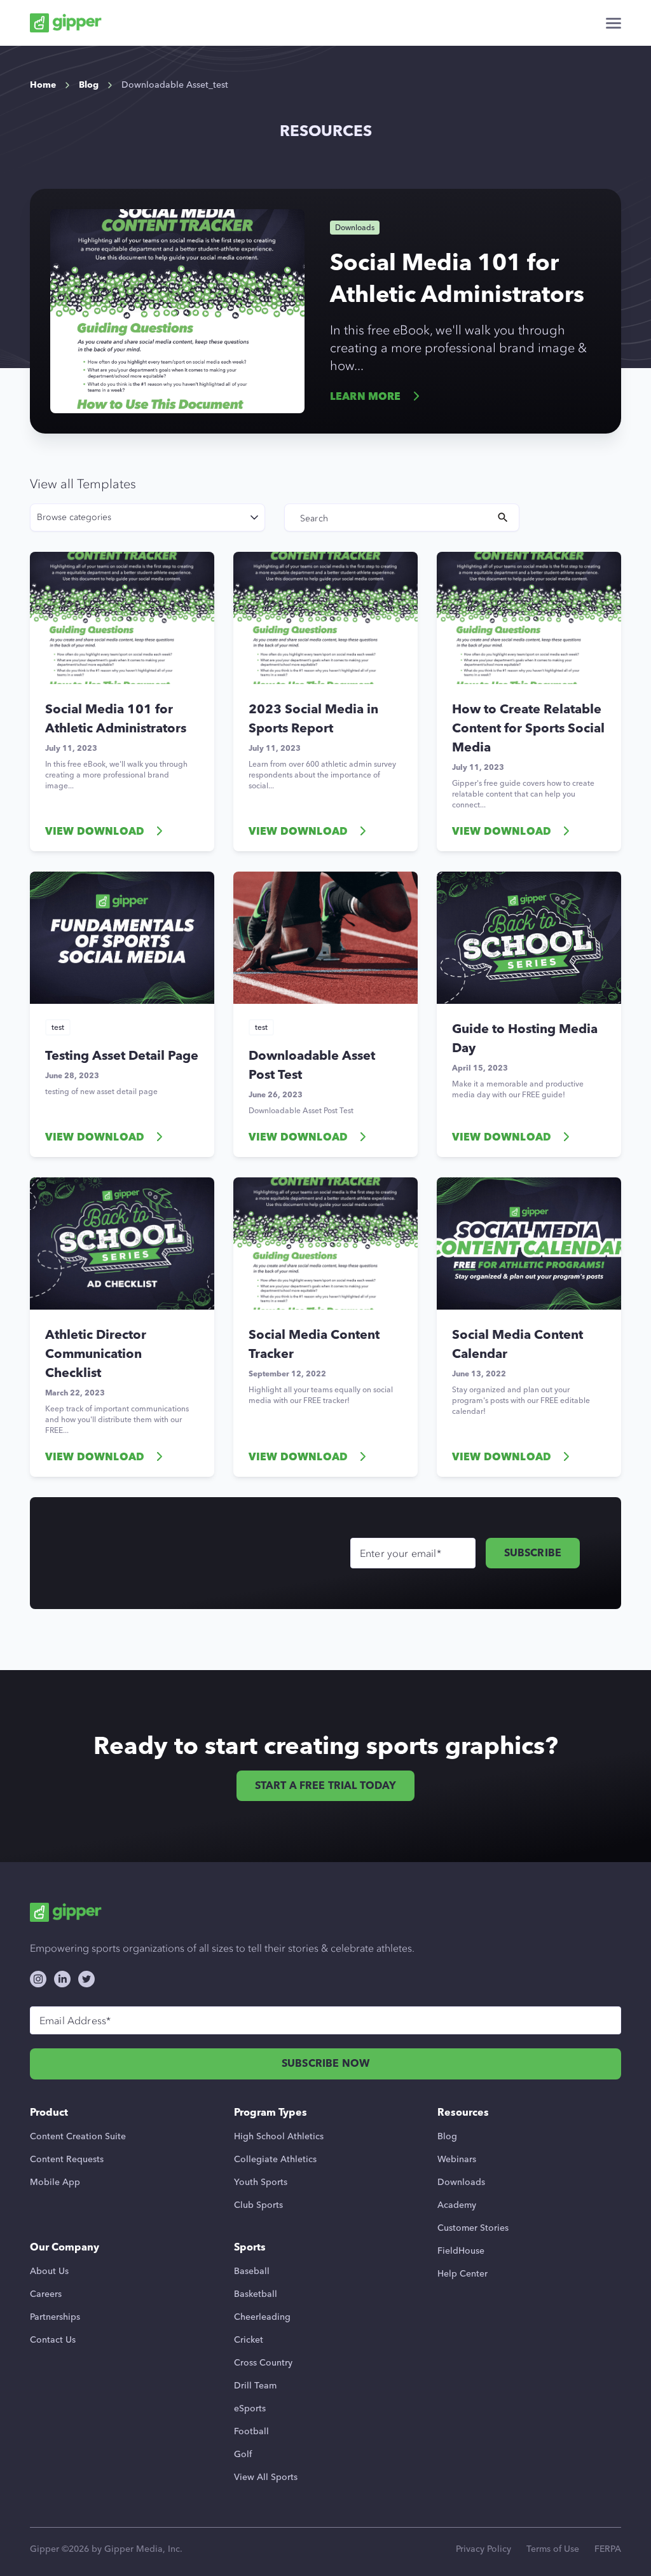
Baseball (252, 2271)
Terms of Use (553, 2549)
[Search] (503, 517)
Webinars (457, 2159)
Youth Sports (261, 2182)
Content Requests (67, 2159)
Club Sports (258, 2205)
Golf (243, 2454)
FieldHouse (461, 2251)
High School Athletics (279, 2136)
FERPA (608, 2549)
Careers (46, 2294)
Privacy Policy (483, 2549)
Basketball (256, 2294)
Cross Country (263, 2363)
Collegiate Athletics (275, 2159)
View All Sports (266, 2477)
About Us (49, 2271)
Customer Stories (473, 2228)
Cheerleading (262, 2317)
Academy (457, 2205)
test (58, 1027)
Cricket (249, 2340)
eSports (250, 2408)
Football (251, 2431)
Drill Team (255, 2386)
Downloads (461, 2182)
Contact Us (53, 2340)
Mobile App (55, 2182)
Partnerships (55, 2317)
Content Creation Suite (78, 2136)
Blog (447, 2136)
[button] (613, 23)
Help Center (463, 2274)
